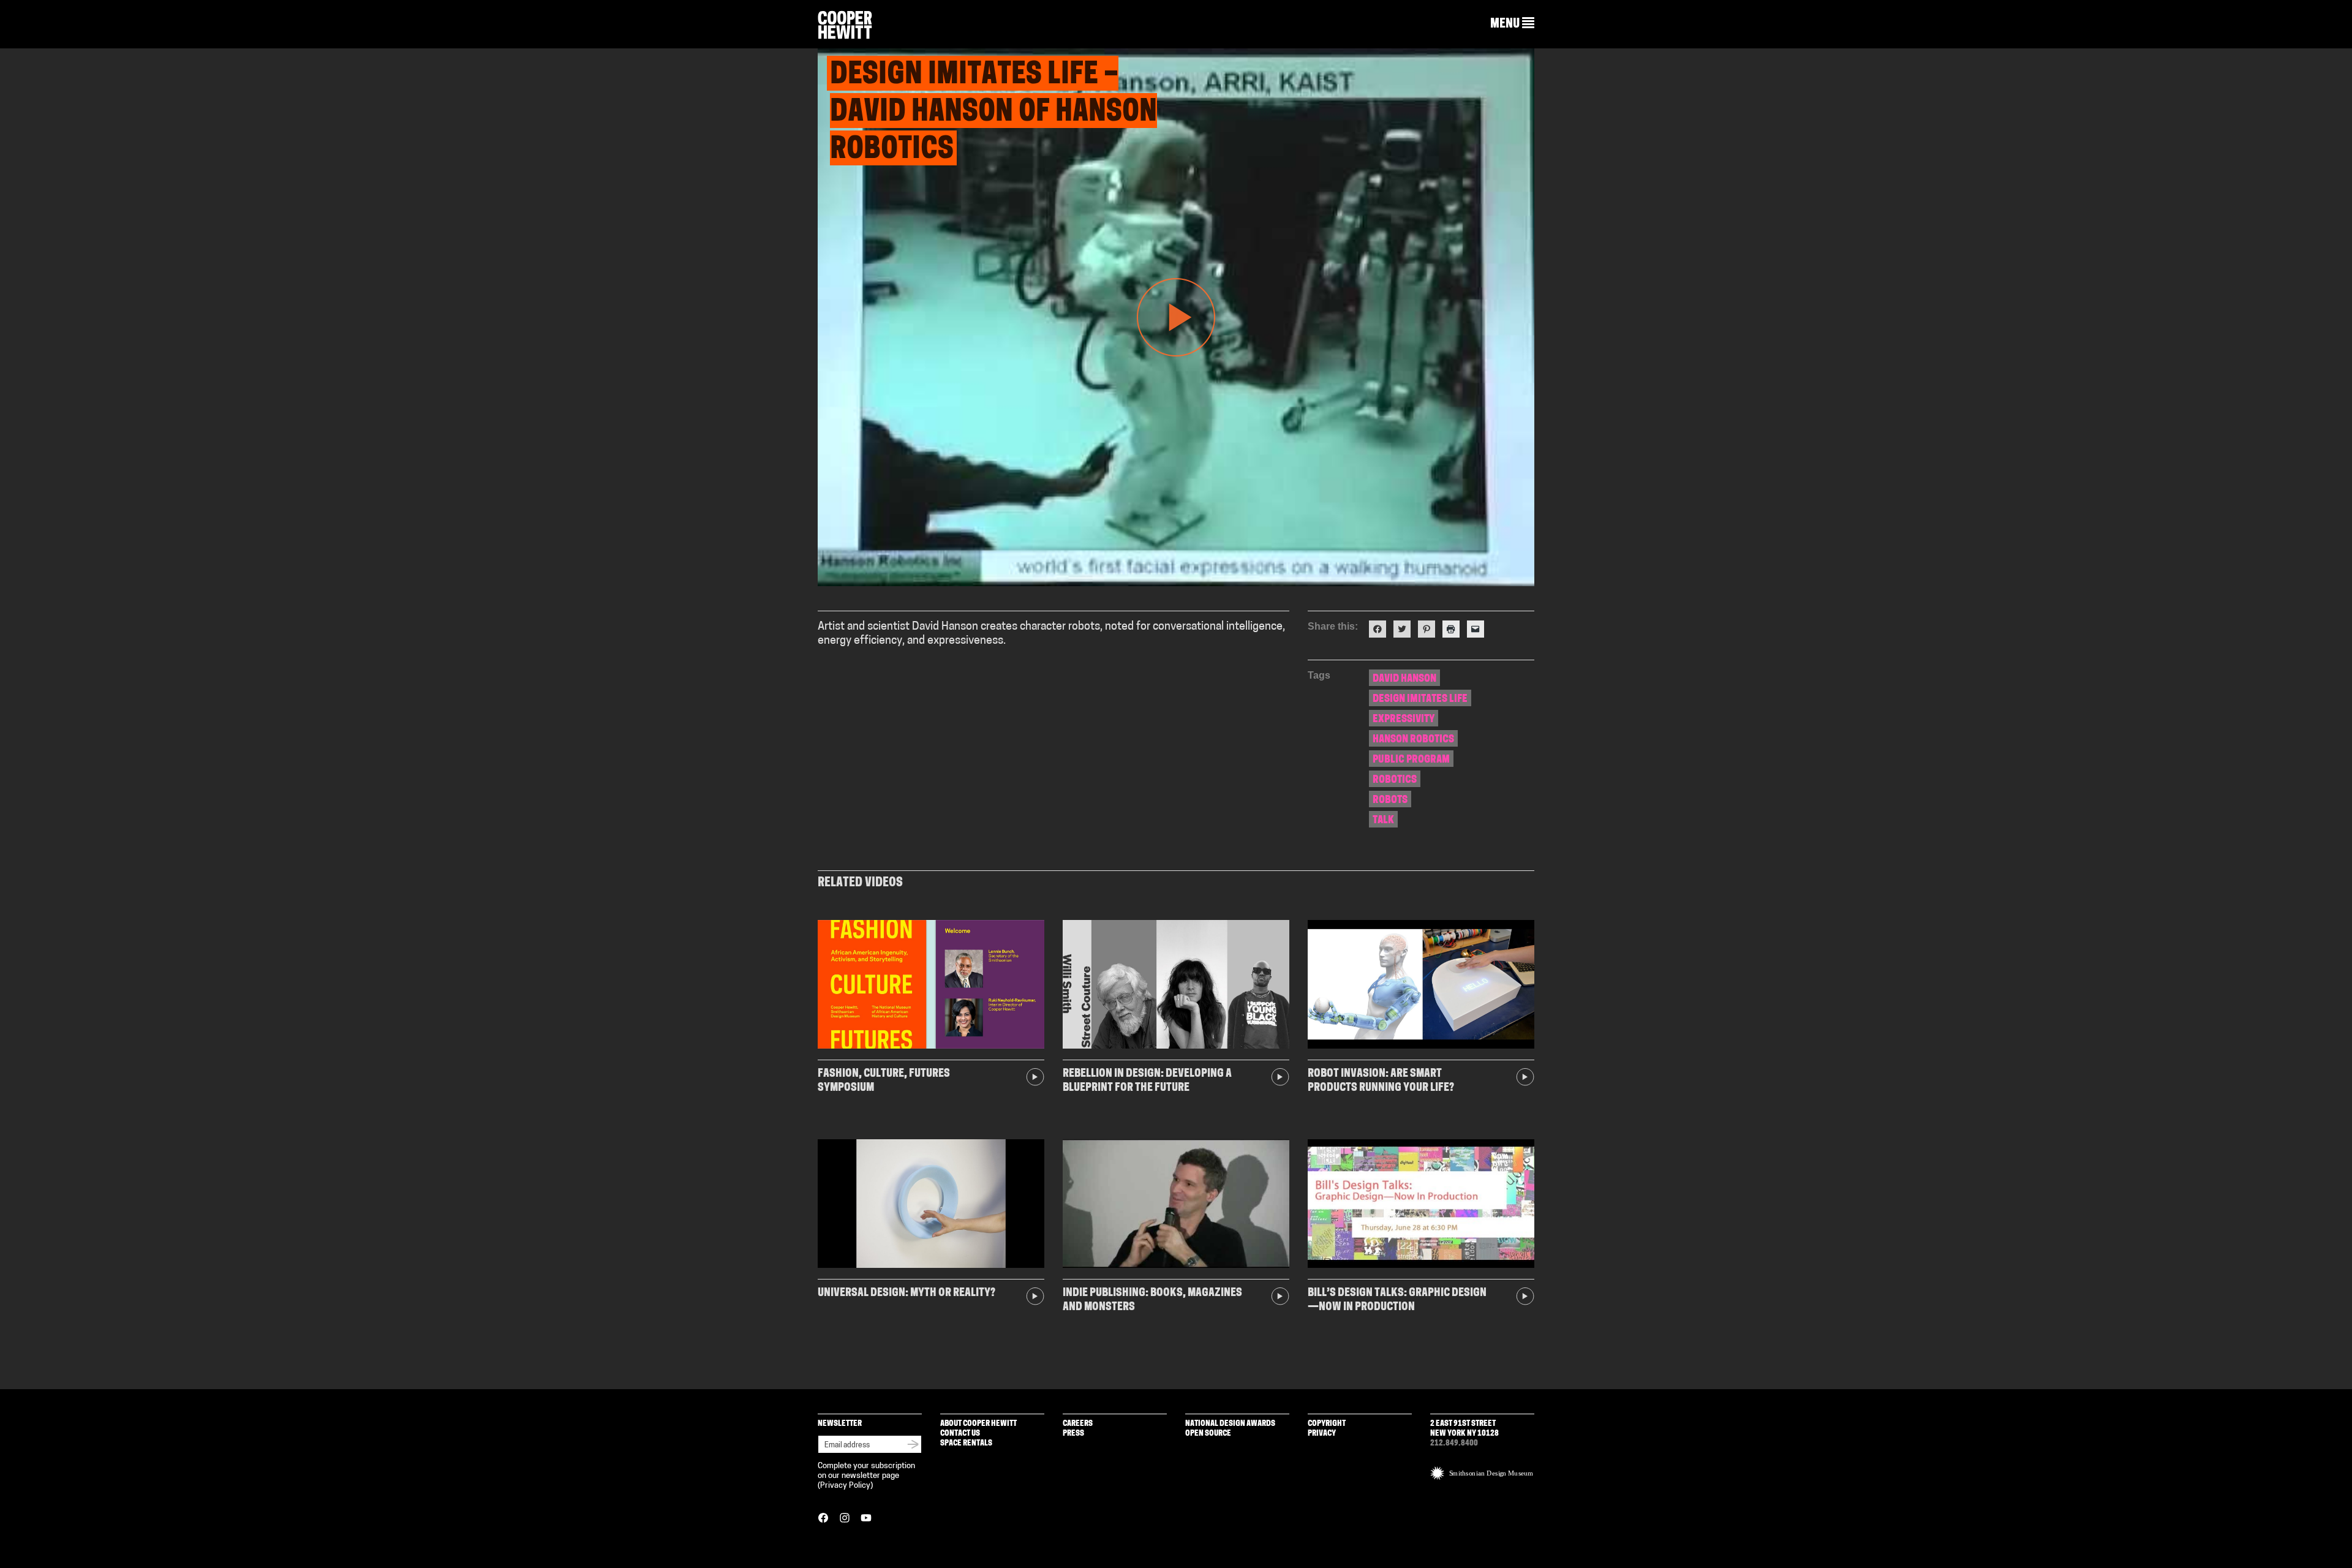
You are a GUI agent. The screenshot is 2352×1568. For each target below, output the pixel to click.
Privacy (1322, 1434)
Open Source (1208, 1434)
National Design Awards (1230, 1424)
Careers (1078, 1424)
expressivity (1404, 719)
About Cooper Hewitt (978, 1424)
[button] (1512, 24)
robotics (1395, 780)
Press (1073, 1434)
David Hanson (1404, 679)
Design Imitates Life (1420, 699)
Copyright (1327, 1424)
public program (1411, 760)
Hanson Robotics (1413, 740)
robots (1390, 800)
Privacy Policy (845, 1486)
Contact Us (960, 1434)
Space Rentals (966, 1443)
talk (1383, 820)
